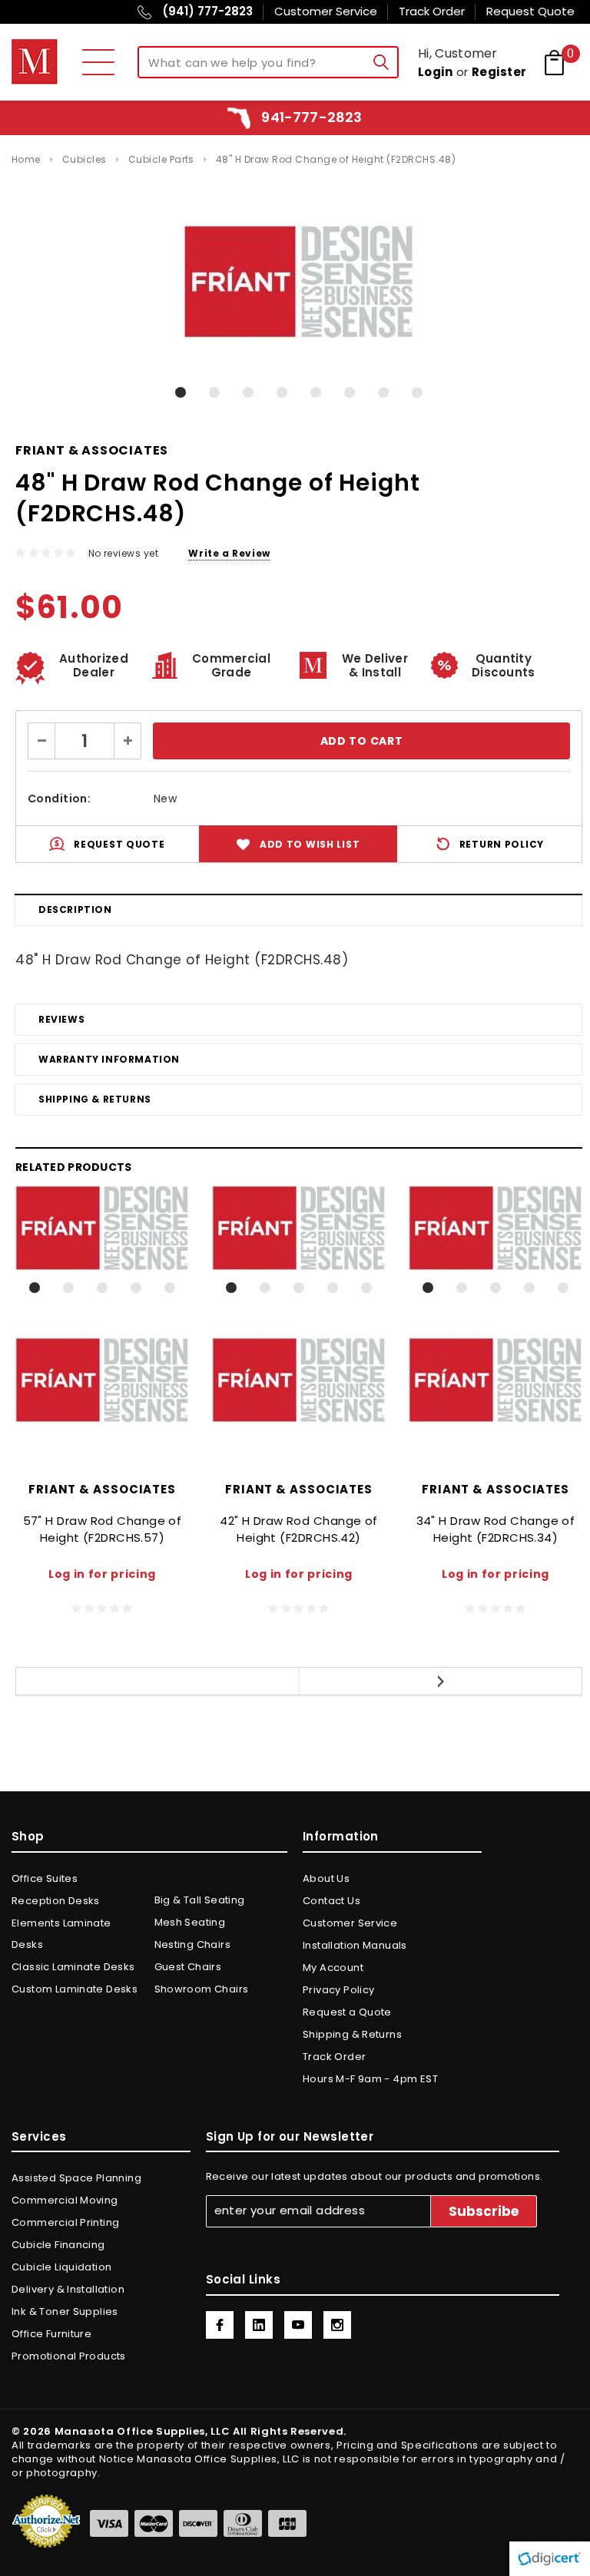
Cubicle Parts (161, 159)
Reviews (61, 1019)
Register (499, 72)
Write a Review (229, 553)
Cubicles (85, 159)
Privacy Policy (338, 1990)
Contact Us (331, 1901)
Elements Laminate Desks (61, 1934)
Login (435, 72)
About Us (326, 1878)
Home (26, 159)
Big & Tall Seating (200, 1900)
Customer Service (350, 1923)
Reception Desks (56, 1901)
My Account (333, 1968)
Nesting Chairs (192, 1944)
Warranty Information (109, 1059)
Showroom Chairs (202, 1989)
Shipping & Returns (95, 1099)
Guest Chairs (188, 1967)
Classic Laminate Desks (73, 1967)
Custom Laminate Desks (75, 1989)
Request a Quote (347, 2012)
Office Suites (45, 1878)
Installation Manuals (355, 1945)
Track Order (334, 2057)
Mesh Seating (190, 1922)
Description (75, 909)
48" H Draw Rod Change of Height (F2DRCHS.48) (336, 159)
